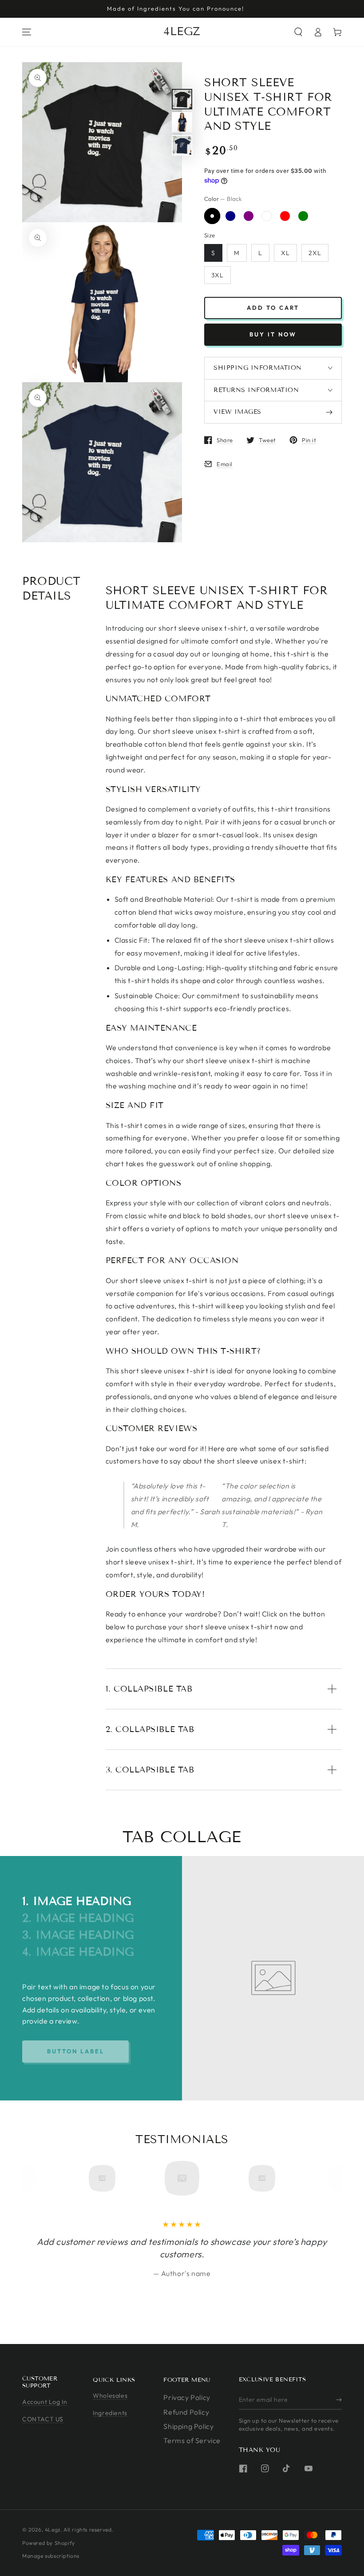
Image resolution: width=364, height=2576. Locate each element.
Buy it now (273, 334)
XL (285, 253)
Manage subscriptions (51, 2556)
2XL (315, 253)
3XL (218, 275)
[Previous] (45, 2178)
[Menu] (27, 32)
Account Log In (45, 2402)
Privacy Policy (187, 2397)
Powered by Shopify (49, 2543)
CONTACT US (43, 2419)
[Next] (319, 2178)
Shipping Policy (188, 2426)
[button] (298, 32)
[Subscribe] (339, 2400)
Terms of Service (192, 2440)
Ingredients (110, 2413)
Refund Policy (186, 2412)
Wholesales (110, 2396)
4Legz (53, 2530)
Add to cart (273, 308)
